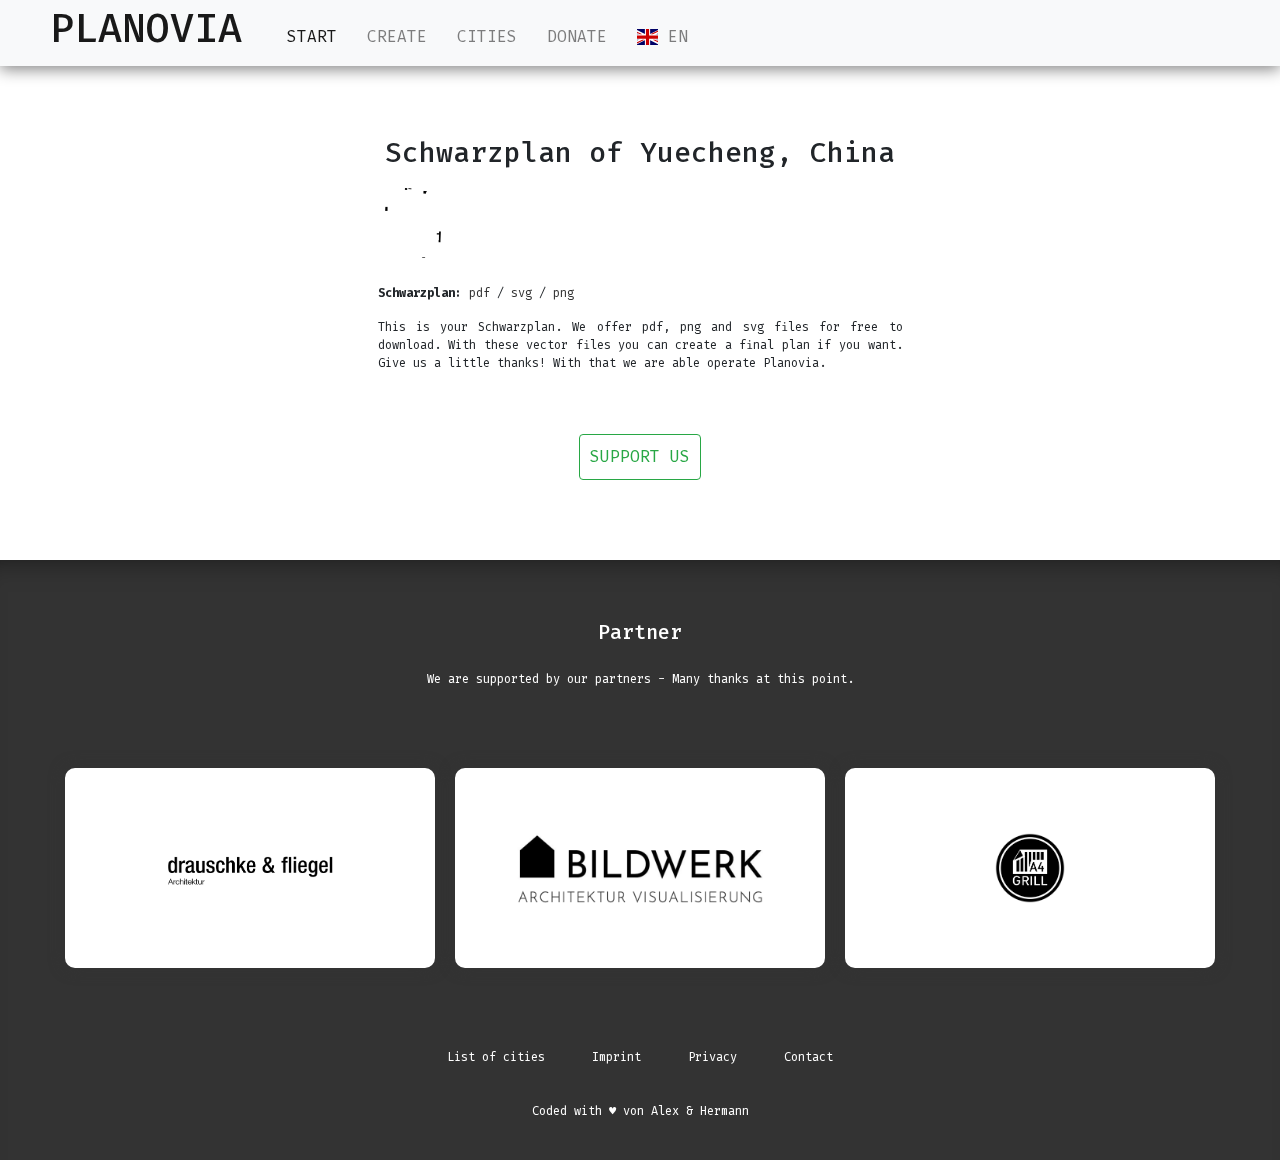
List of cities (496, 1057)
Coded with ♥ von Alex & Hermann (640, 1111)
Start (312, 36)
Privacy (712, 1057)
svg (521, 293)
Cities (487, 36)
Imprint (616, 1057)
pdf (479, 293)
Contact (808, 1057)
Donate (577, 36)
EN (673, 36)
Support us (640, 456)
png (563, 293)
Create (397, 36)
